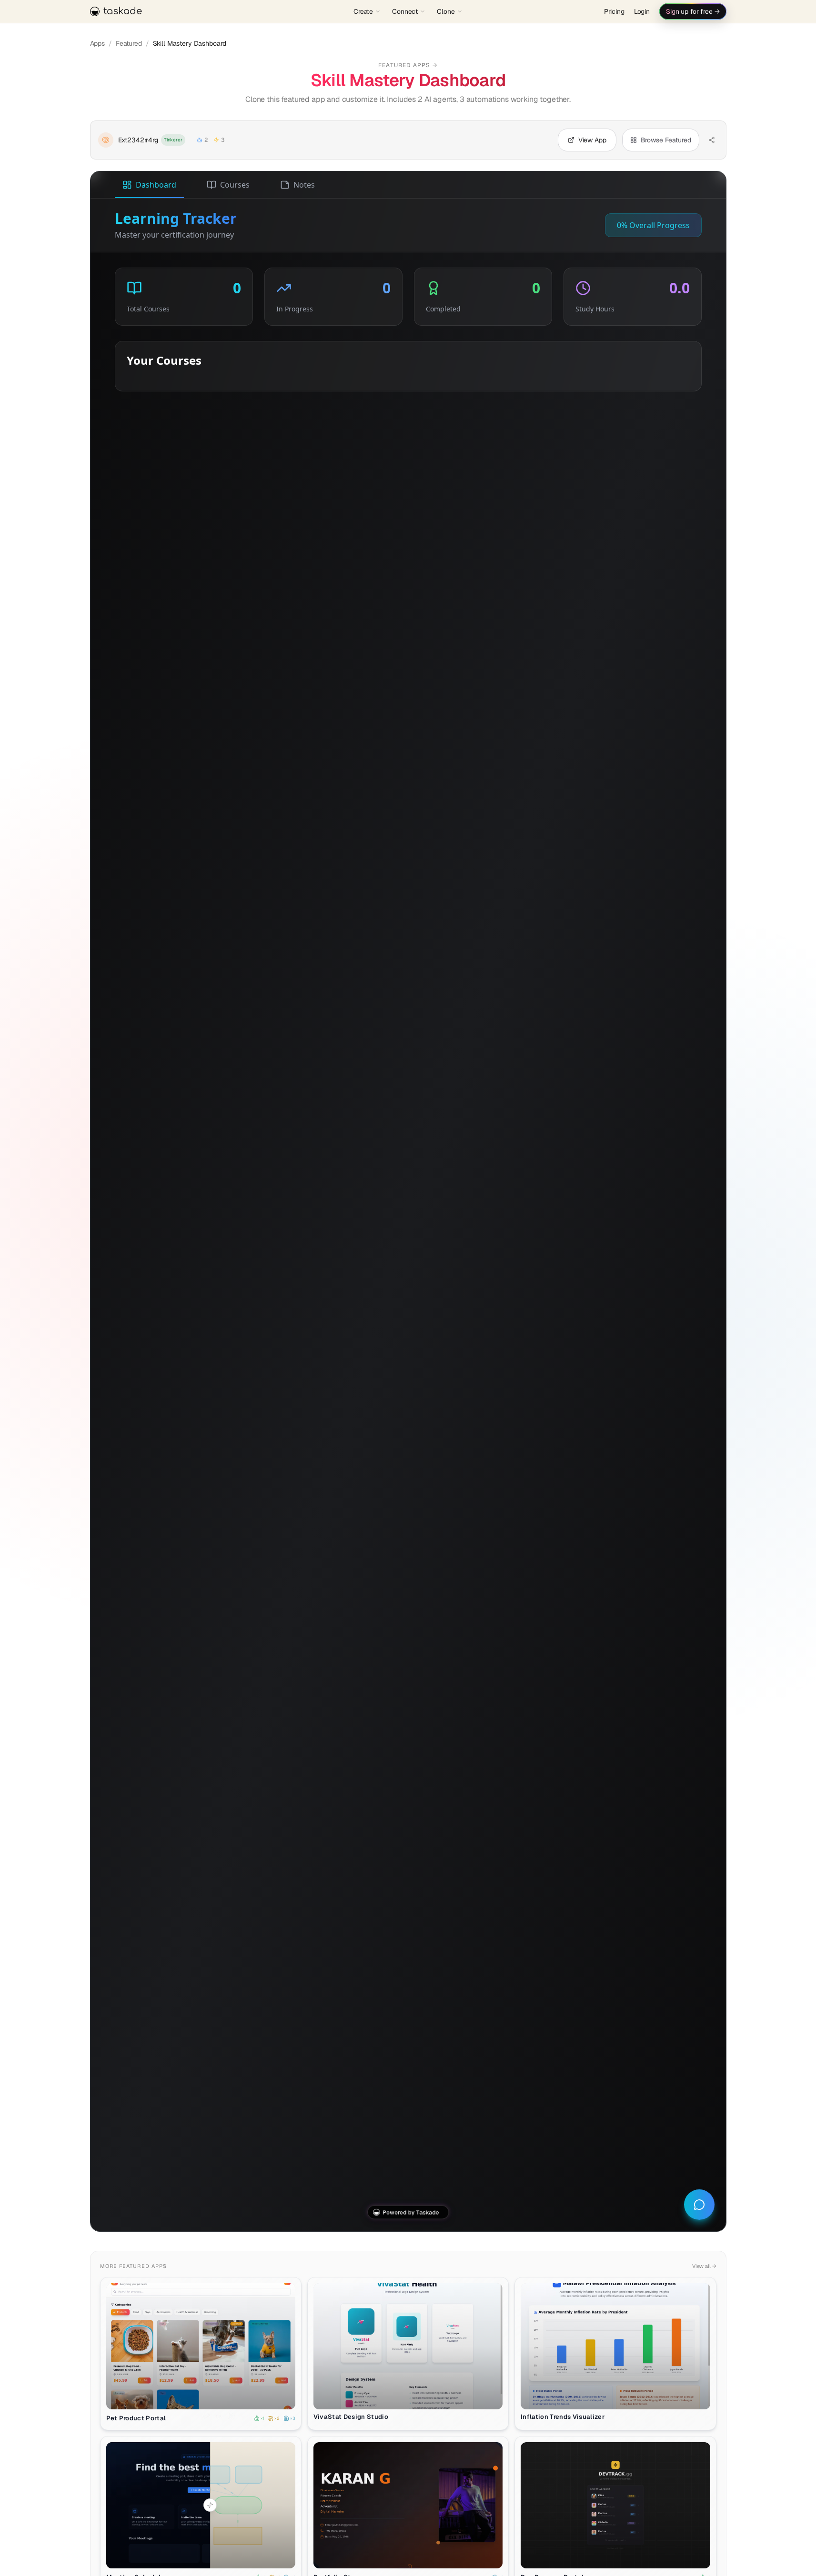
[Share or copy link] (712, 140)
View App (206, 2396)
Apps (97, 43)
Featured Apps (408, 65)
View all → (704, 2266)
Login (642, 11)
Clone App (205, 2556)
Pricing (614, 11)
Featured (129, 43)
